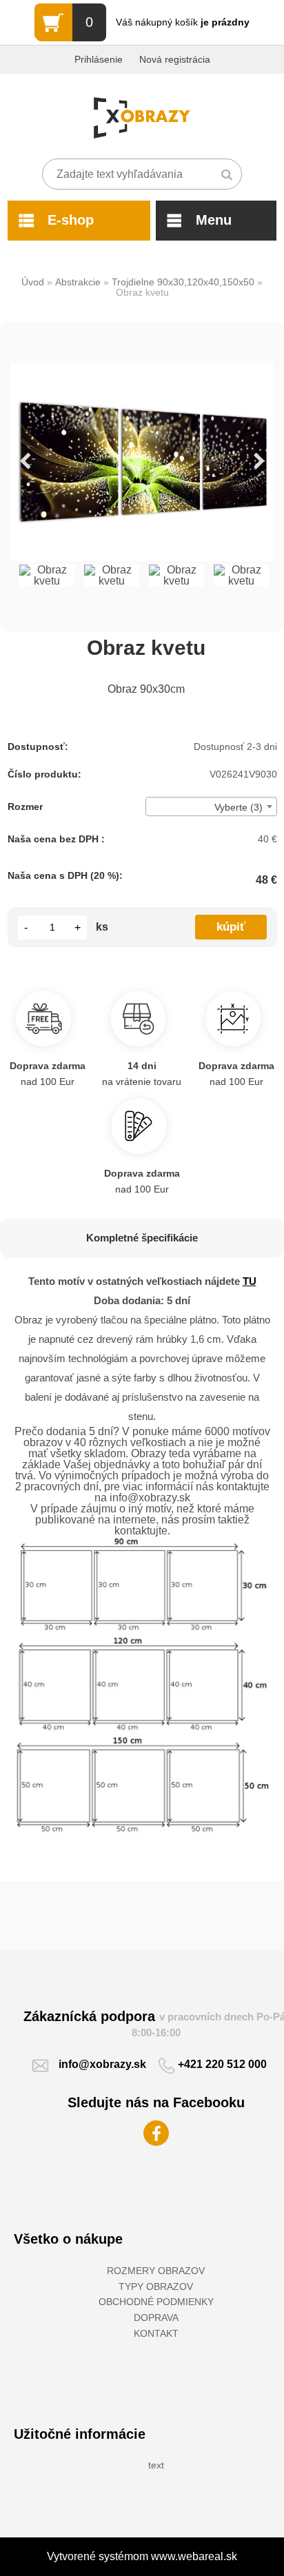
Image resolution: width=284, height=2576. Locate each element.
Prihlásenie (99, 59)
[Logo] (142, 118)
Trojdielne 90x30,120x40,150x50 (183, 282)
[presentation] (25, 462)
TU (250, 1281)
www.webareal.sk (194, 2556)
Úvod (33, 282)
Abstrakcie (78, 282)
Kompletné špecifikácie (142, 1238)
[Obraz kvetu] (142, 462)
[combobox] (211, 807)
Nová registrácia (175, 59)
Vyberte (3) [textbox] (239, 807)
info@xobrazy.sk (102, 2064)
